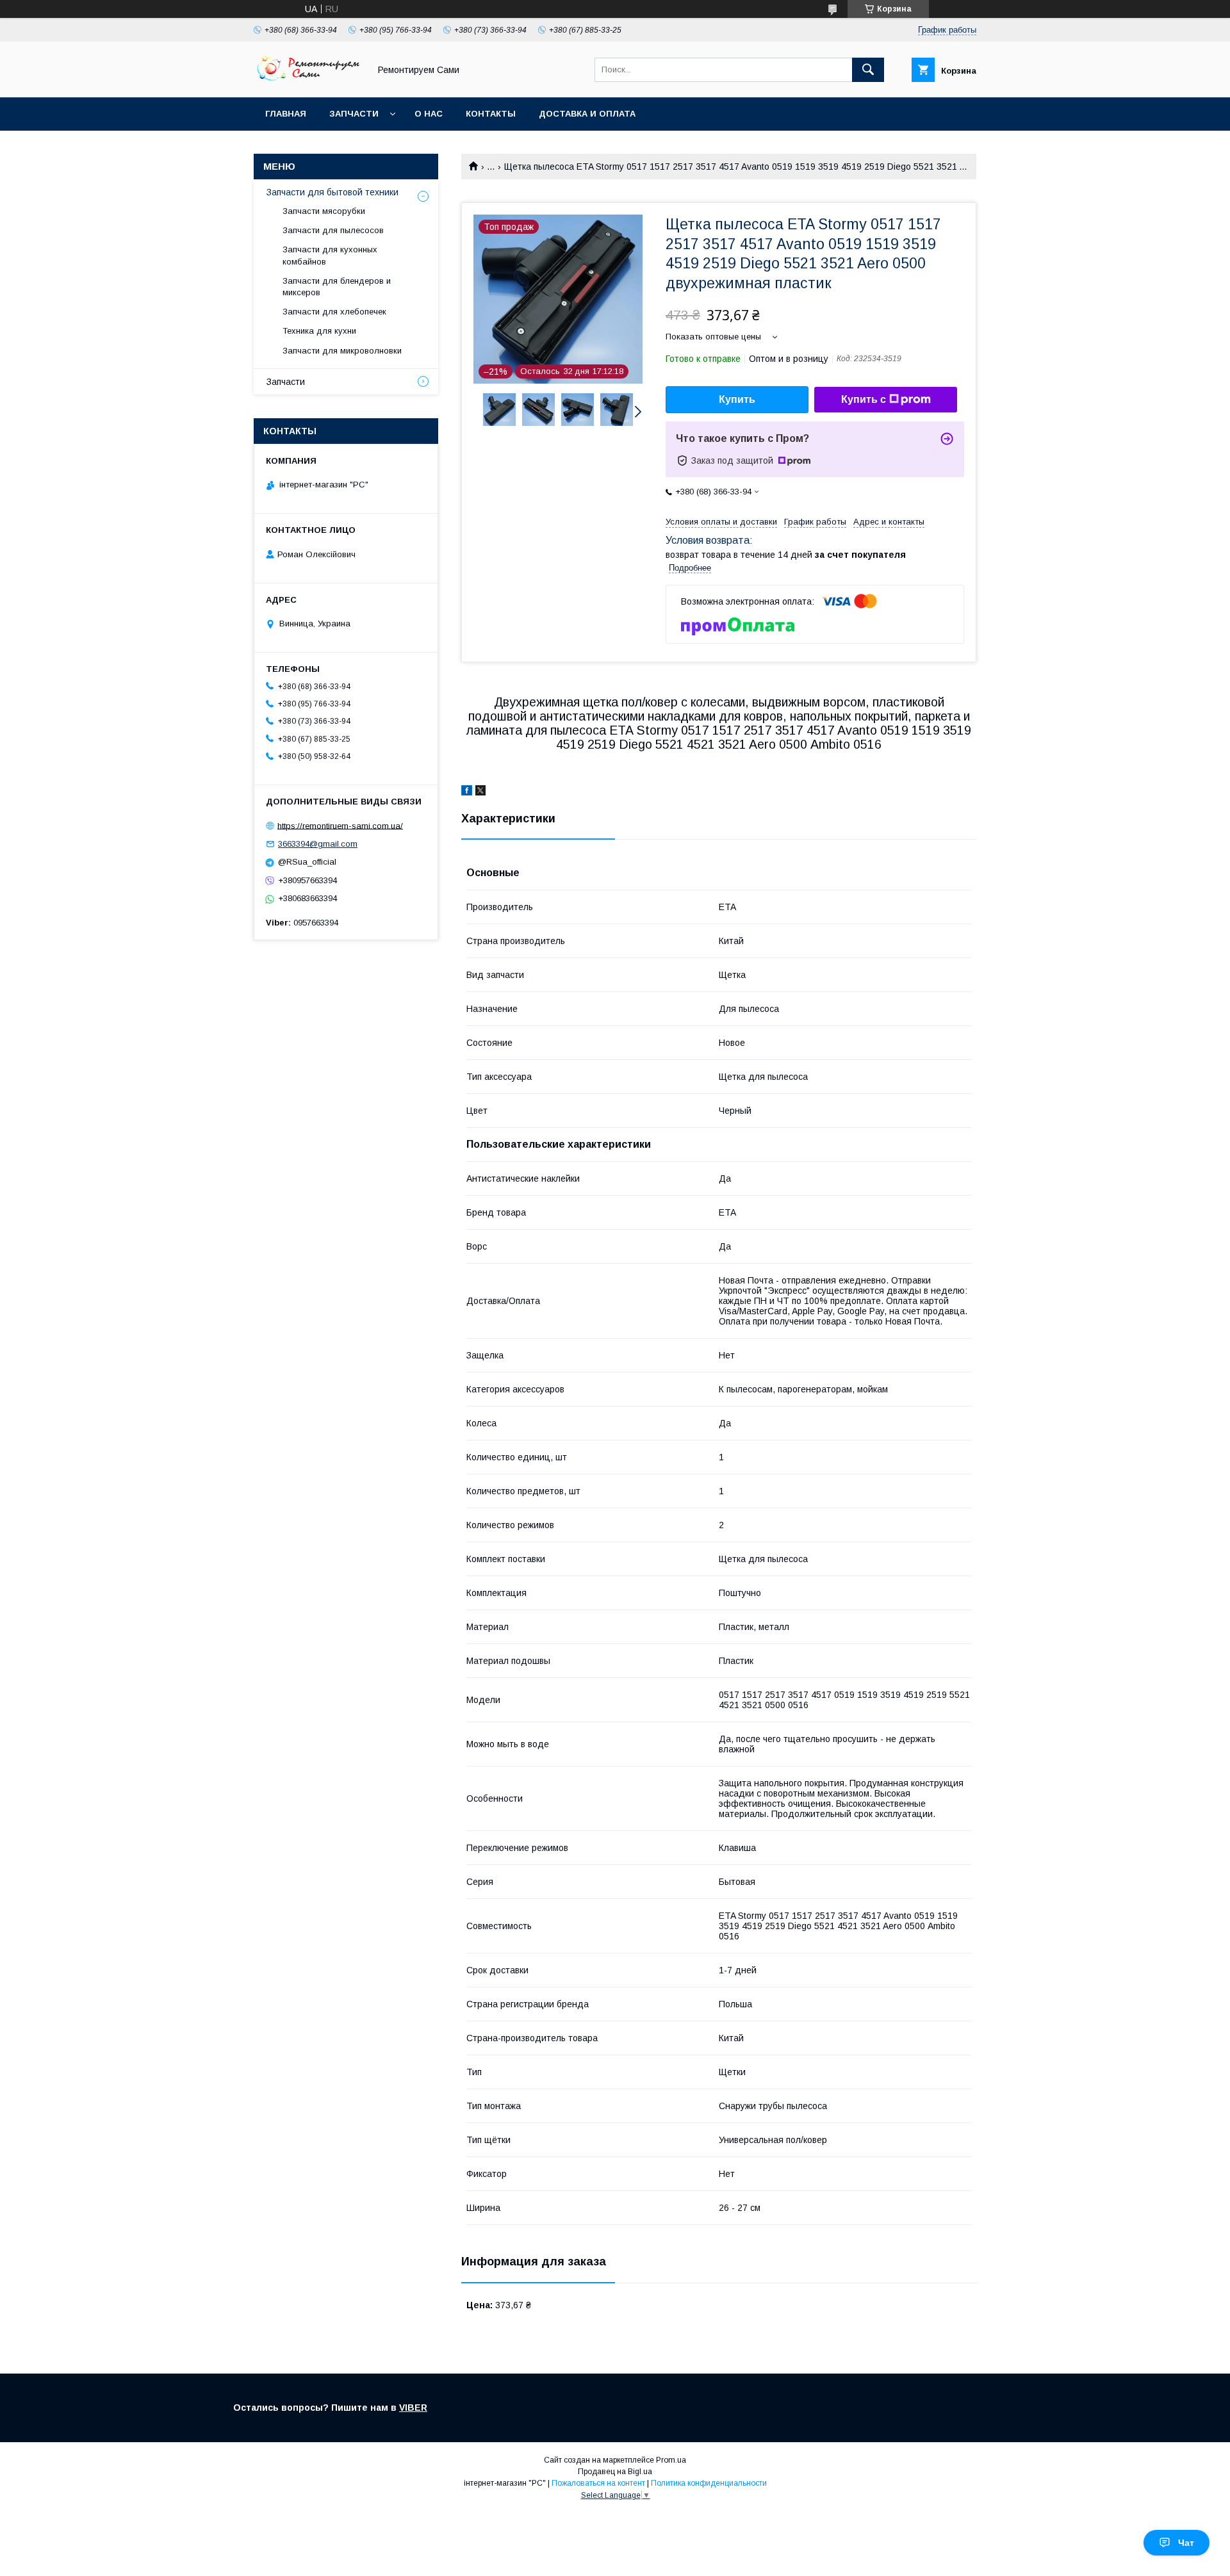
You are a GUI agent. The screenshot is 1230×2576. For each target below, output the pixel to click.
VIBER (413, 2408)
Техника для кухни (319, 331)
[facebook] (467, 792)
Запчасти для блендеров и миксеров (337, 287)
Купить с (864, 399)
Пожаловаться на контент (598, 2483)
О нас (429, 114)
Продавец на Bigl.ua (615, 2472)
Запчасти (354, 114)
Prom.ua (671, 2460)
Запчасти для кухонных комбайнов (330, 255)
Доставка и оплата (587, 114)
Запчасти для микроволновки (342, 351)
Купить (737, 399)
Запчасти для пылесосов (333, 230)
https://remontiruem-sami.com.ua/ (340, 825)
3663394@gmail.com (318, 844)
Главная (286, 114)
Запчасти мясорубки (324, 211)
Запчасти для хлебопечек (334, 312)
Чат (1186, 2543)
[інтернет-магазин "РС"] (308, 81)
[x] (480, 792)
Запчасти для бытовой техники (332, 192)
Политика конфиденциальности (709, 2483)
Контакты (491, 114)
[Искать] (868, 70)
